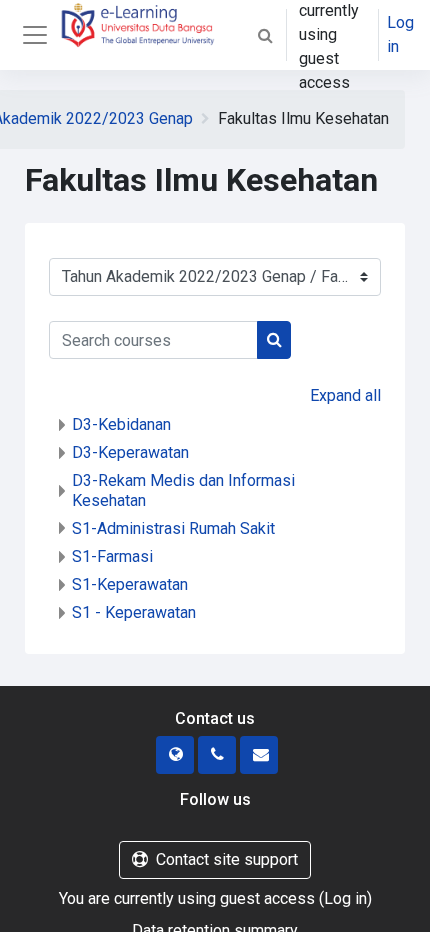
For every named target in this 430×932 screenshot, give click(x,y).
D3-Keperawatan (130, 452)
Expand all (345, 395)
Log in (400, 34)
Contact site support (227, 859)
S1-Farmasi (112, 556)
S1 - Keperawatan (134, 612)
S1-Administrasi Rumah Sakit (173, 528)
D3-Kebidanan (121, 424)
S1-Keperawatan (130, 584)
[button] (265, 35)
